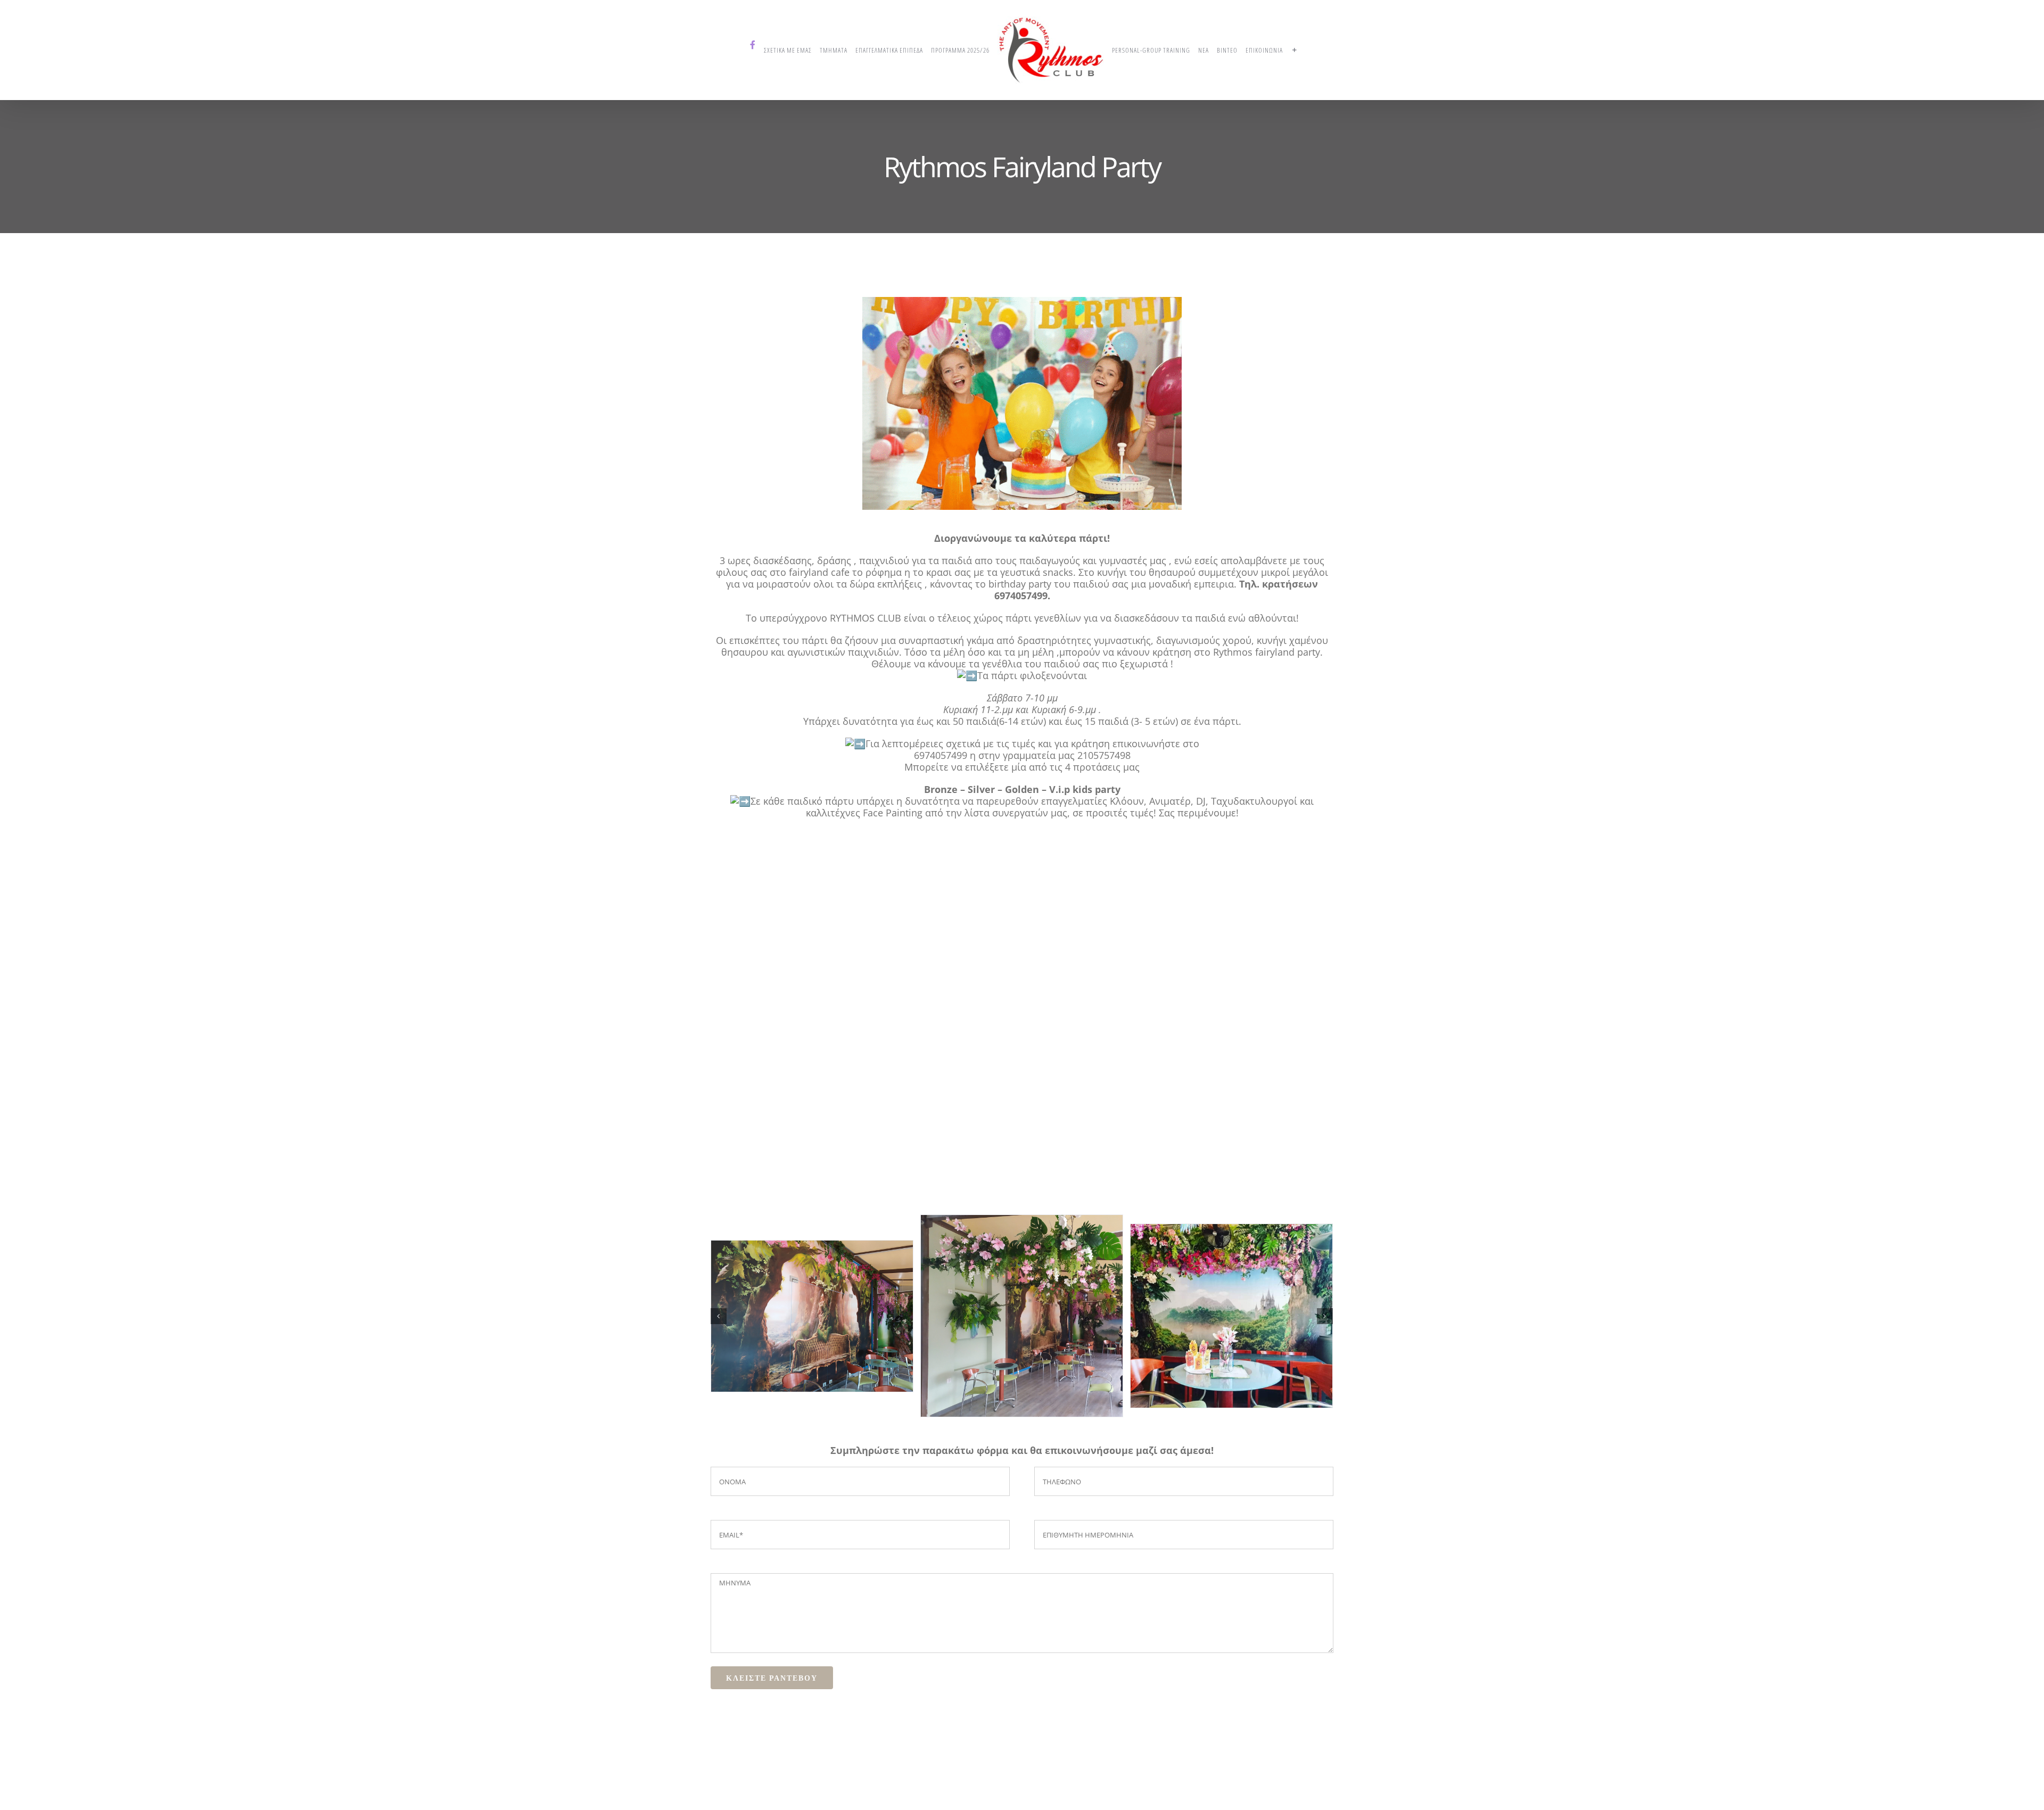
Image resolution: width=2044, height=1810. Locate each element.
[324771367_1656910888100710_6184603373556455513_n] (812, 1350)
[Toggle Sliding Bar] (1291, 50)
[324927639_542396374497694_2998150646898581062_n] (1231, 1350)
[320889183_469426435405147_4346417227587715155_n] (1022, 1350)
